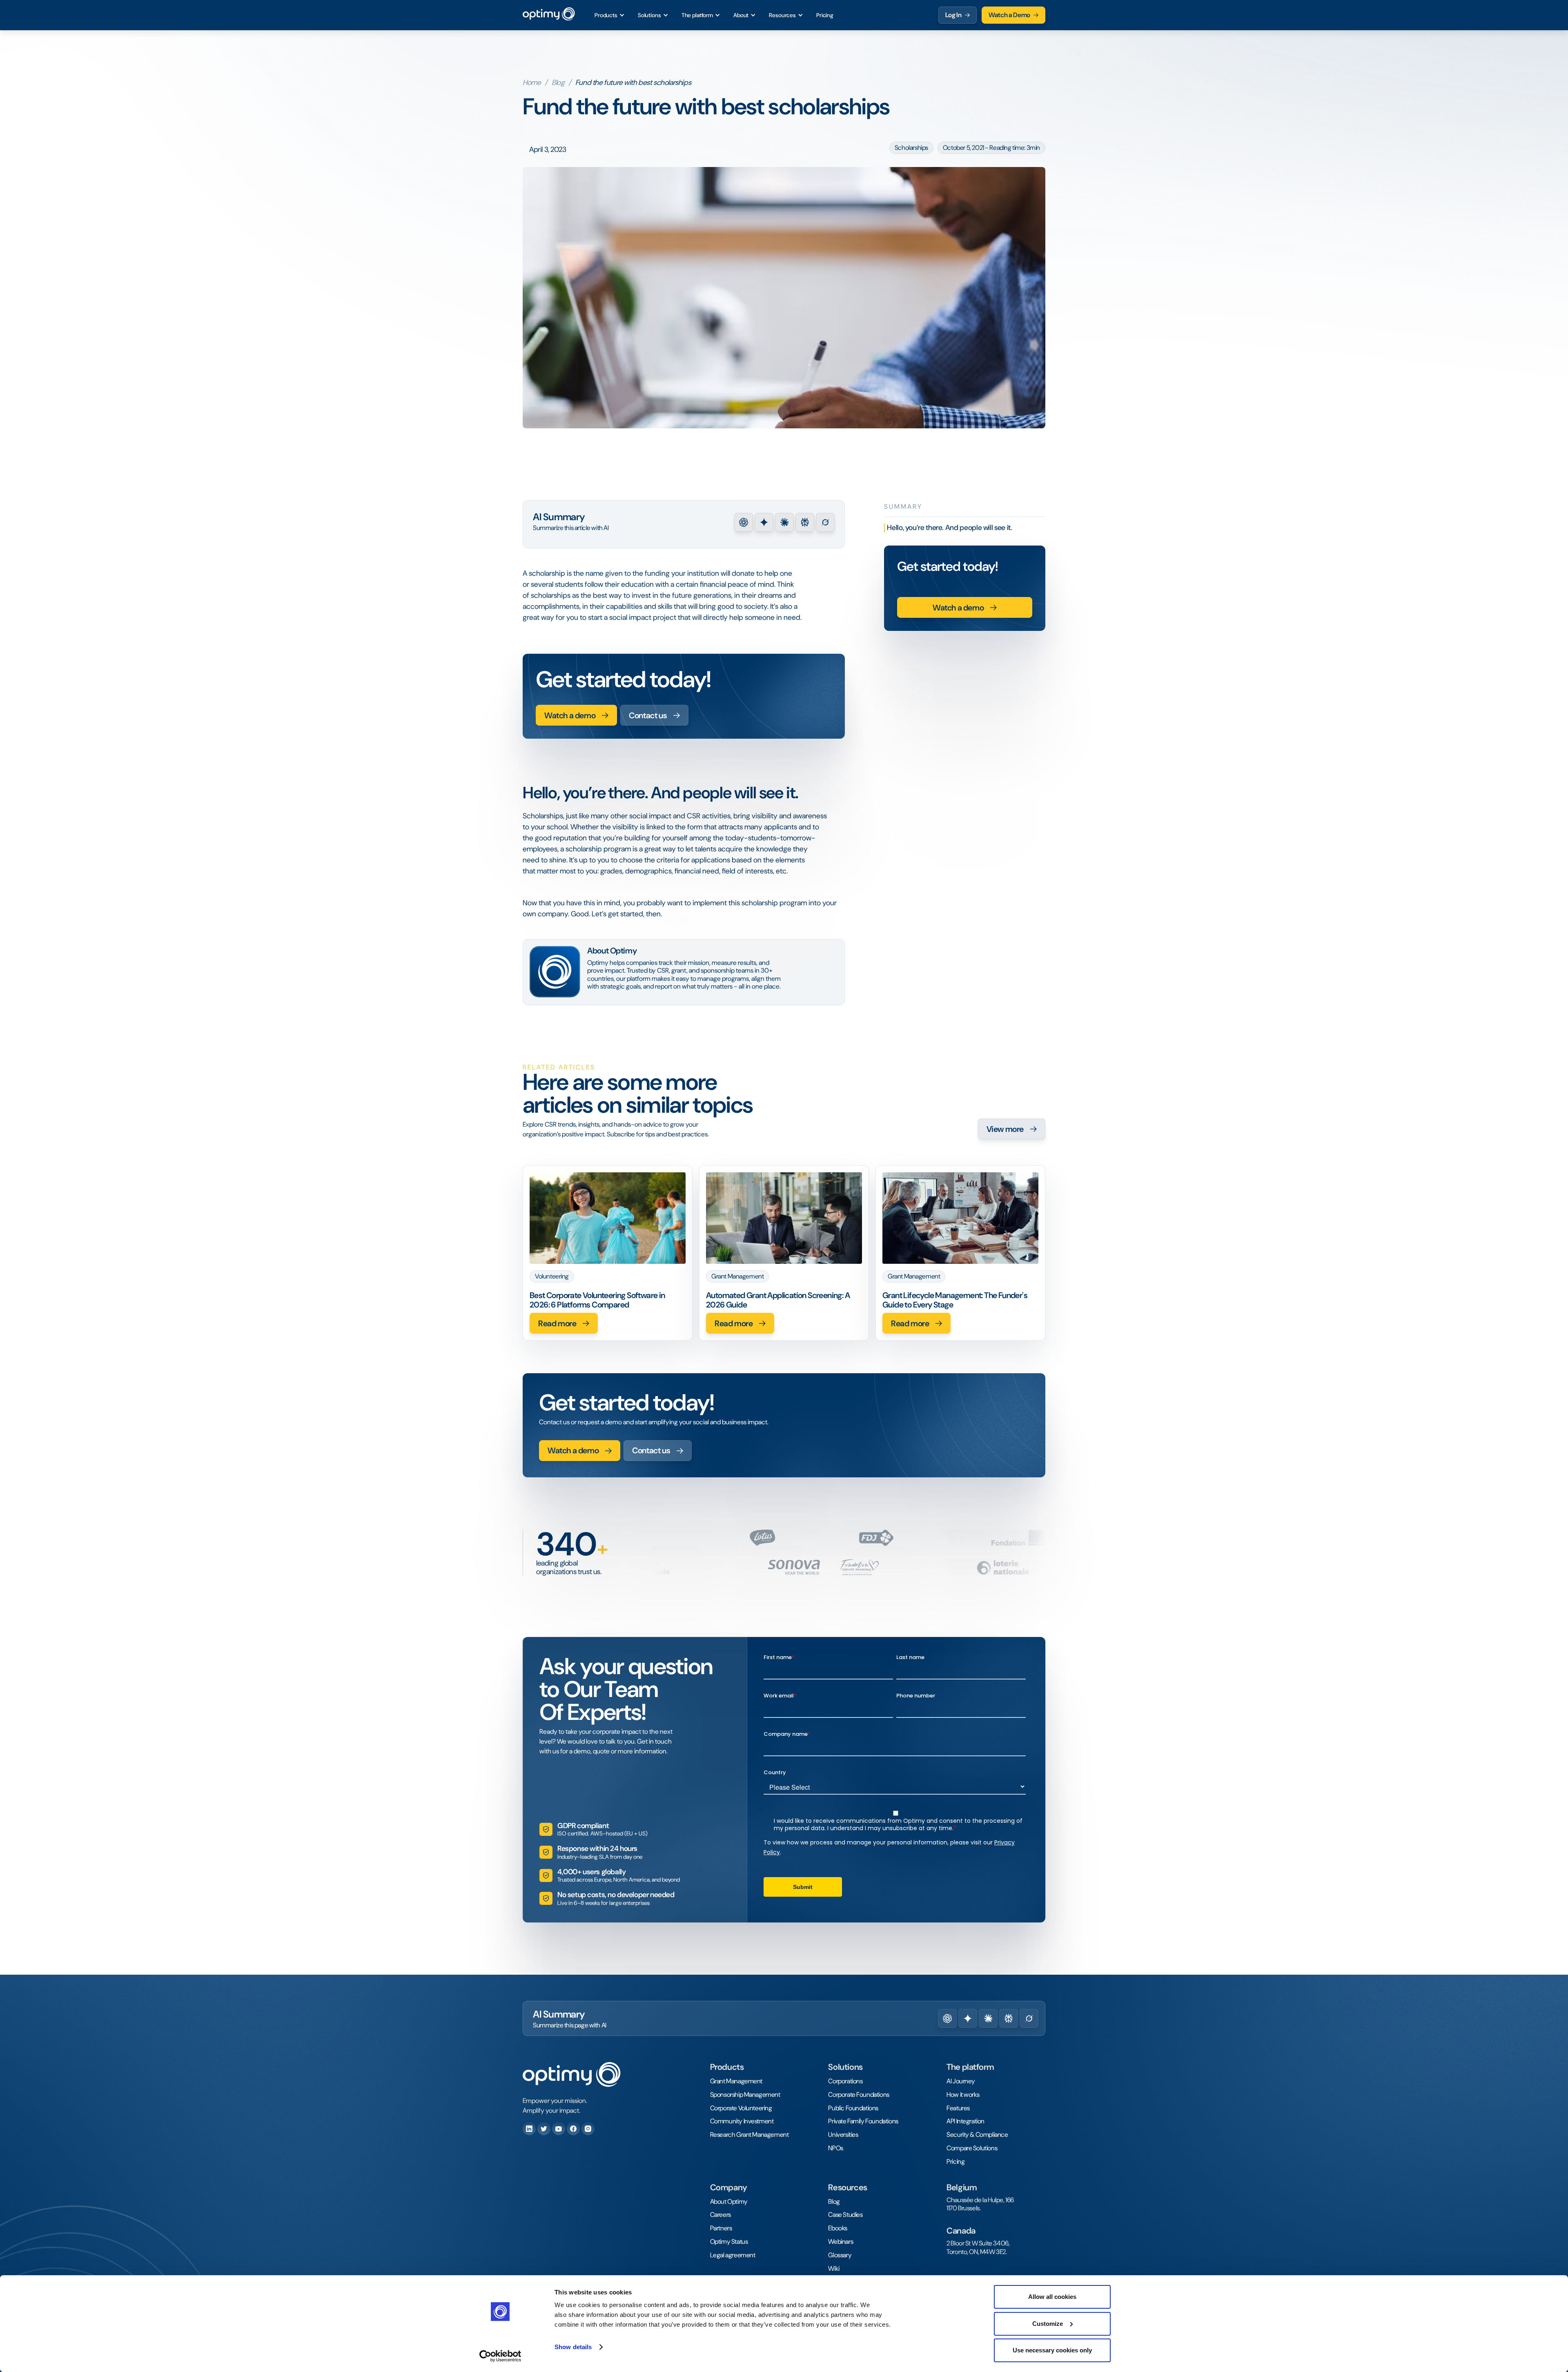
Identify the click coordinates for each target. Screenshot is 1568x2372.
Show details (573, 2347)
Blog (558, 83)
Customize (1048, 2324)
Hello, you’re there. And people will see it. (950, 528)
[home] (549, 15)
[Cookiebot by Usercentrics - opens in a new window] (500, 2356)
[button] (610, 15)
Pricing (825, 15)
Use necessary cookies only (1052, 2350)
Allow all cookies (1052, 2297)
